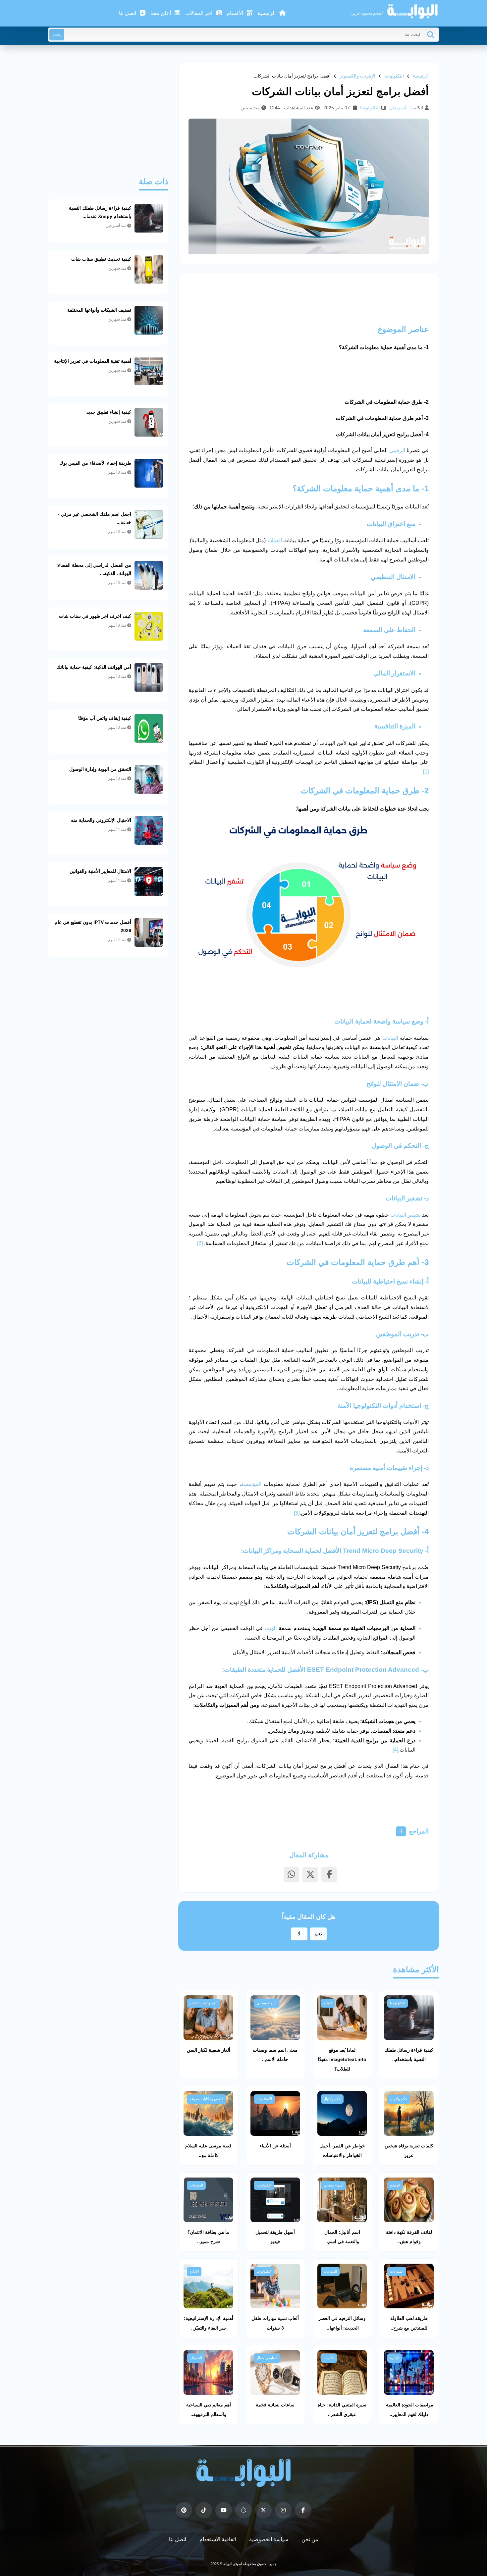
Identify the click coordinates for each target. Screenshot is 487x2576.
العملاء (275, 540)
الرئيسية (267, 13)
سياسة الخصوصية (269, 2539)
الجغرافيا (196, 2358)
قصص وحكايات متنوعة (206, 2099)
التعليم (328, 2003)
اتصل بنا (128, 13)
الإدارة (194, 2271)
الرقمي (397, 450)
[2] (200, 1243)
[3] (297, 1513)
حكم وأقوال (399, 2099)
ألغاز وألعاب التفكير (203, 2003)
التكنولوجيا (394, 76)
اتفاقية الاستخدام (218, 2539)
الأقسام (236, 13)
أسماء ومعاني (266, 2003)
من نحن (310, 2539)
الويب (271, 1628)
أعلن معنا (161, 13)
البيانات (390, 1038)
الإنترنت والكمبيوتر (357, 76)
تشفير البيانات (406, 1215)
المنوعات (196, 2185)
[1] (426, 772)
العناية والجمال (267, 2358)
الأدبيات (329, 2358)
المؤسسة (251, 1484)
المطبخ (395, 2185)
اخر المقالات (199, 13)
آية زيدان (398, 108)
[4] (395, 1750)
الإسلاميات (264, 2099)
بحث (57, 35)
